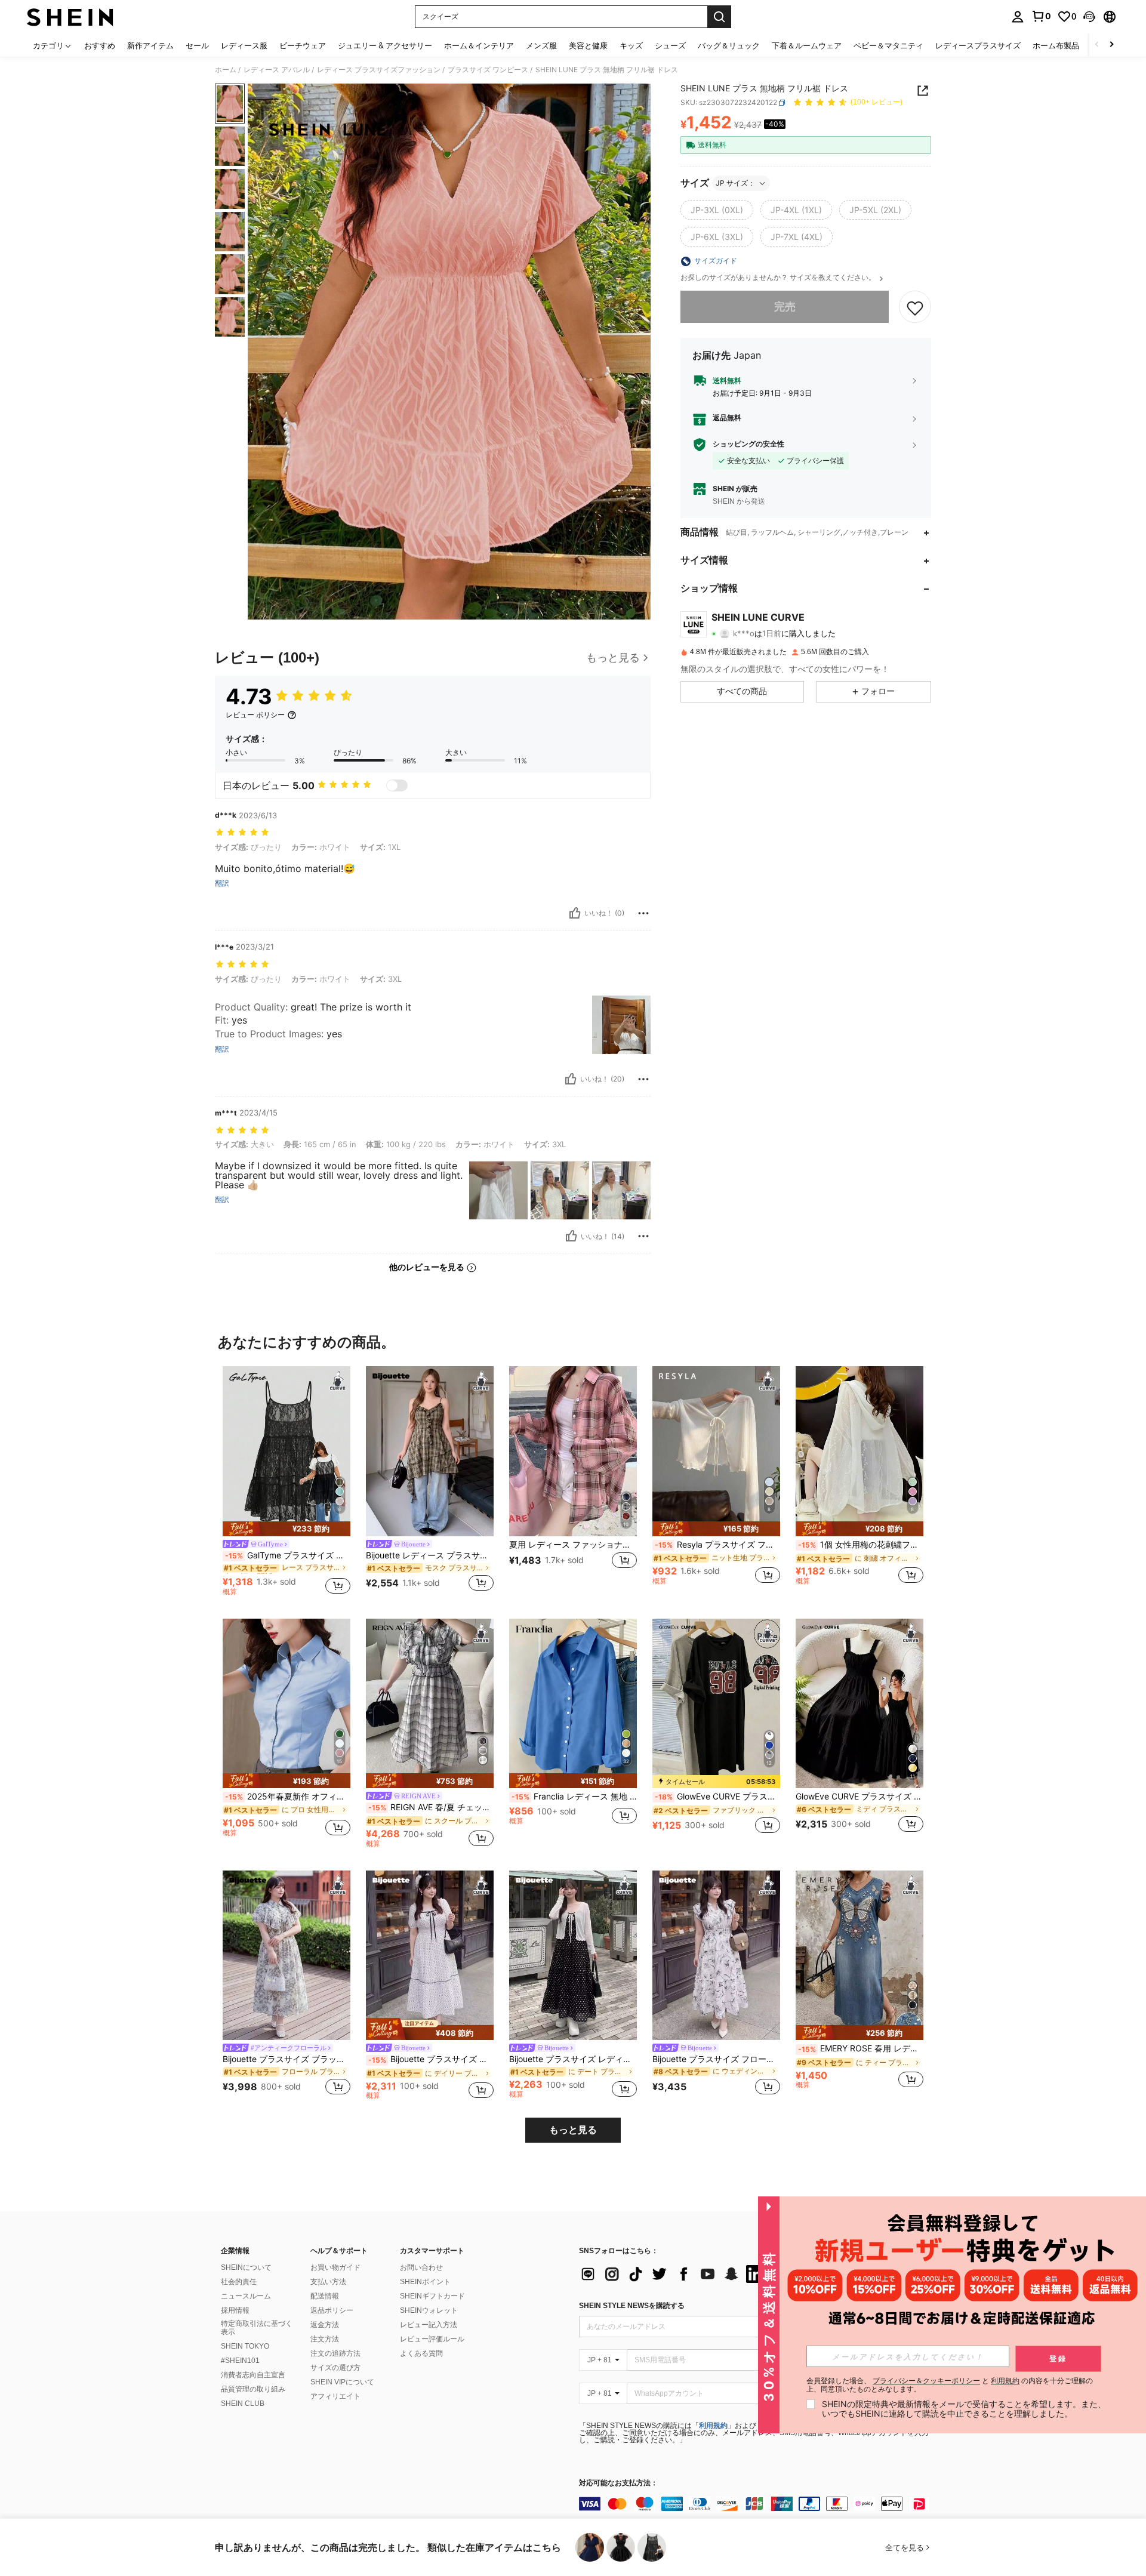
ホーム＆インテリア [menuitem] (479, 45)
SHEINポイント (425, 2282)
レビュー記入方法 (429, 2325)
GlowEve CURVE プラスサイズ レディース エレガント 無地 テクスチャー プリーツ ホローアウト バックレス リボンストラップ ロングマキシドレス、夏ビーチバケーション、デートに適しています (860, 1797)
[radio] (717, 210)
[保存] (915, 307)
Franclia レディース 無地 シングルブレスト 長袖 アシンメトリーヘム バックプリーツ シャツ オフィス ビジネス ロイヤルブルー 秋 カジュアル (574, 1797)
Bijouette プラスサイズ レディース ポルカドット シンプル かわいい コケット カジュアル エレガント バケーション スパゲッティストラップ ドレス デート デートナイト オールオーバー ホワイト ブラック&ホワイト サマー (573, 2059)
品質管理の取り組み (253, 2389)
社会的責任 (239, 2282)
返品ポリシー (332, 2310)
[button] (1089, 17)
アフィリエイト (335, 2396)
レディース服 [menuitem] (244, 45)
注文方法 (325, 2339)
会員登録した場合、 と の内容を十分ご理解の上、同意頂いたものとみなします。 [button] (950, 2385)
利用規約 (713, 2426)
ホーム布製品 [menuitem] (1056, 45)
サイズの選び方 (335, 2368)
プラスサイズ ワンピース (488, 70)
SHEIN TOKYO (245, 2346)
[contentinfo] (758, 2504)
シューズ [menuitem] (670, 45)
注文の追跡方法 (335, 2353)
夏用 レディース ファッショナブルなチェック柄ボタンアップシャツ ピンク (573, 1545)
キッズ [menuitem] (631, 45)
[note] (286, 1529)
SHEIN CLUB (243, 2404)
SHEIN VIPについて (342, 2382)
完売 (785, 307)
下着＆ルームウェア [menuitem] (807, 45)
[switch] (397, 785)
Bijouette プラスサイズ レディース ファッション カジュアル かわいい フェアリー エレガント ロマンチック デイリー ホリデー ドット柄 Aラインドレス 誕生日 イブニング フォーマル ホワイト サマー (431, 2059)
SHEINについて (246, 2267)
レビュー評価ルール (432, 2339)
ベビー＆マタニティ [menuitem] (888, 45)
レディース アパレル (277, 70)
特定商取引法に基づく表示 (257, 2328)
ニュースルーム (246, 2296)
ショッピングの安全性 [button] (748, 445)
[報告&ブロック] (643, 913)
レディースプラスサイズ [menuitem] (978, 45)
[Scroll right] (1111, 45)
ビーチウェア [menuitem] (303, 45)
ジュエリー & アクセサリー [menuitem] (385, 45)
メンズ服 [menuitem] (541, 45)
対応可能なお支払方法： (618, 2483)
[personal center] (1018, 17)
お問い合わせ (421, 2267)
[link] (1041, 16)
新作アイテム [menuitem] (150, 45)
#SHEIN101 (240, 2361)
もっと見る (573, 2130)
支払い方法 (328, 2282)
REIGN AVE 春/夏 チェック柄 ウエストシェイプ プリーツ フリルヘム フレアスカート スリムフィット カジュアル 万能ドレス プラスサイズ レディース (431, 1807)
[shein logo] (70, 17)
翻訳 (222, 883)
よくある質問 (421, 2353)
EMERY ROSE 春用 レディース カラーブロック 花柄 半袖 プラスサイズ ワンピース (861, 2048)
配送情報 (325, 2296)
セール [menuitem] (197, 45)
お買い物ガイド (335, 2267)
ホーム (226, 70)
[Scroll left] (1097, 45)
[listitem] (286, 1483)
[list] (674, 2274)
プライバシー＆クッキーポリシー (926, 2381)
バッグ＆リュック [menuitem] (729, 45)
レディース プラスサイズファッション (379, 70)
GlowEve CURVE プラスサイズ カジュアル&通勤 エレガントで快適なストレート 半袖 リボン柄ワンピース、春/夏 (717, 1797)
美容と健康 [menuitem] (588, 45)
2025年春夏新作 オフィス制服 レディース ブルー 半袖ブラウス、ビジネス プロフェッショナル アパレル (288, 1797)
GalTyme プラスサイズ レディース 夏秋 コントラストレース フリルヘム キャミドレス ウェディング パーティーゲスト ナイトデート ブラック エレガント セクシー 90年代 (288, 1555)
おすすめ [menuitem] (100, 45)
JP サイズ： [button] (735, 183)
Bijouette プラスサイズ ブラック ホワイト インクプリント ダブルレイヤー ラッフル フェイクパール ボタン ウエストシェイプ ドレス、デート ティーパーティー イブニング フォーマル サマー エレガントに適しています (286, 2059)
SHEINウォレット (429, 2310)
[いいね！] (575, 913)
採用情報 (235, 2310)
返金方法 (325, 2325)
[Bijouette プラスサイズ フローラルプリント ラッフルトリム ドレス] (716, 1956)
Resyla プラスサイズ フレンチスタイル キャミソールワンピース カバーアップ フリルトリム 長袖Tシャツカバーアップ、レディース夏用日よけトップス (717, 1545)
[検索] (719, 17)
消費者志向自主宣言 (253, 2375)
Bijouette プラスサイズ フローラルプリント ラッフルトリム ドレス (716, 2059)
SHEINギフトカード (432, 2296)
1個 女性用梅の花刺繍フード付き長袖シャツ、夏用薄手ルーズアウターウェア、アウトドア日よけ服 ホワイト (861, 1545)
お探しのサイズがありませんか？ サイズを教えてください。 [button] (779, 278)
